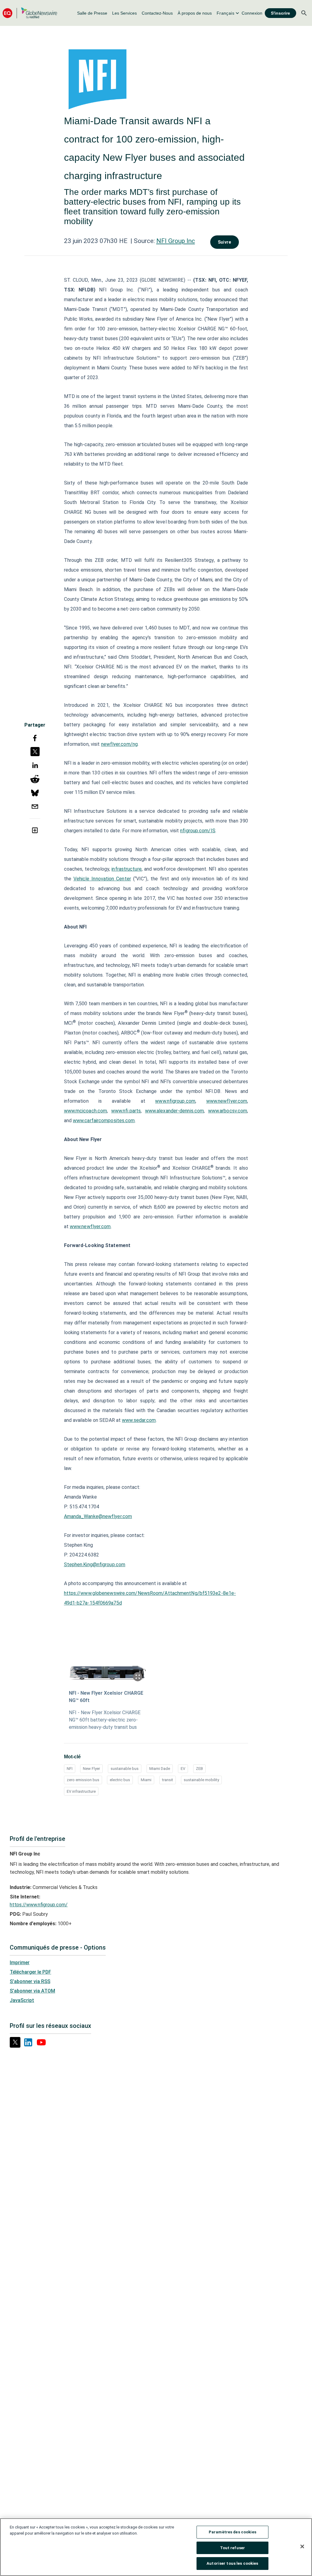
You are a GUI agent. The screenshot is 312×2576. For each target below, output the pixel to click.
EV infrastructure (81, 1791)
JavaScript (22, 2000)
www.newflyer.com (227, 1101)
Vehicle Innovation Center (102, 879)
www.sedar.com (139, 1420)
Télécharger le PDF (30, 1972)
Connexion (252, 13)
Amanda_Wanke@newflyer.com (98, 1516)
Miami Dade (160, 1769)
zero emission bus (83, 1780)
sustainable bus (125, 1769)
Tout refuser (233, 2548)
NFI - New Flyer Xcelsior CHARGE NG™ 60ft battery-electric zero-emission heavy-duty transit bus (105, 1720)
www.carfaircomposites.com (104, 1121)
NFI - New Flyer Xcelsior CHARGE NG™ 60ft (106, 1697)
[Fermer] (302, 2546)
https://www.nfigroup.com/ (39, 1905)
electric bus (120, 1780)
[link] (92, 13)
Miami (146, 1780)
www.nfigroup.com (175, 1101)
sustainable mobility (201, 1780)
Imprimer (20, 1963)
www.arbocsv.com (228, 1111)
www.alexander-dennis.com (174, 1111)
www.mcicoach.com (86, 1111)
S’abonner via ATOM (32, 1991)
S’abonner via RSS (30, 1981)
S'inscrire (280, 13)
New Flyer (91, 1769)
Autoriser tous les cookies (232, 2563)
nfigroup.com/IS (198, 831)
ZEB (199, 1769)
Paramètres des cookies (232, 2532)
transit (168, 1780)
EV (183, 1769)
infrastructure (126, 869)
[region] (156, 2547)
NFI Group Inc (176, 241)
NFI (70, 1769)
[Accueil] (30, 13)
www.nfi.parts (126, 1111)
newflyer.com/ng (120, 744)
